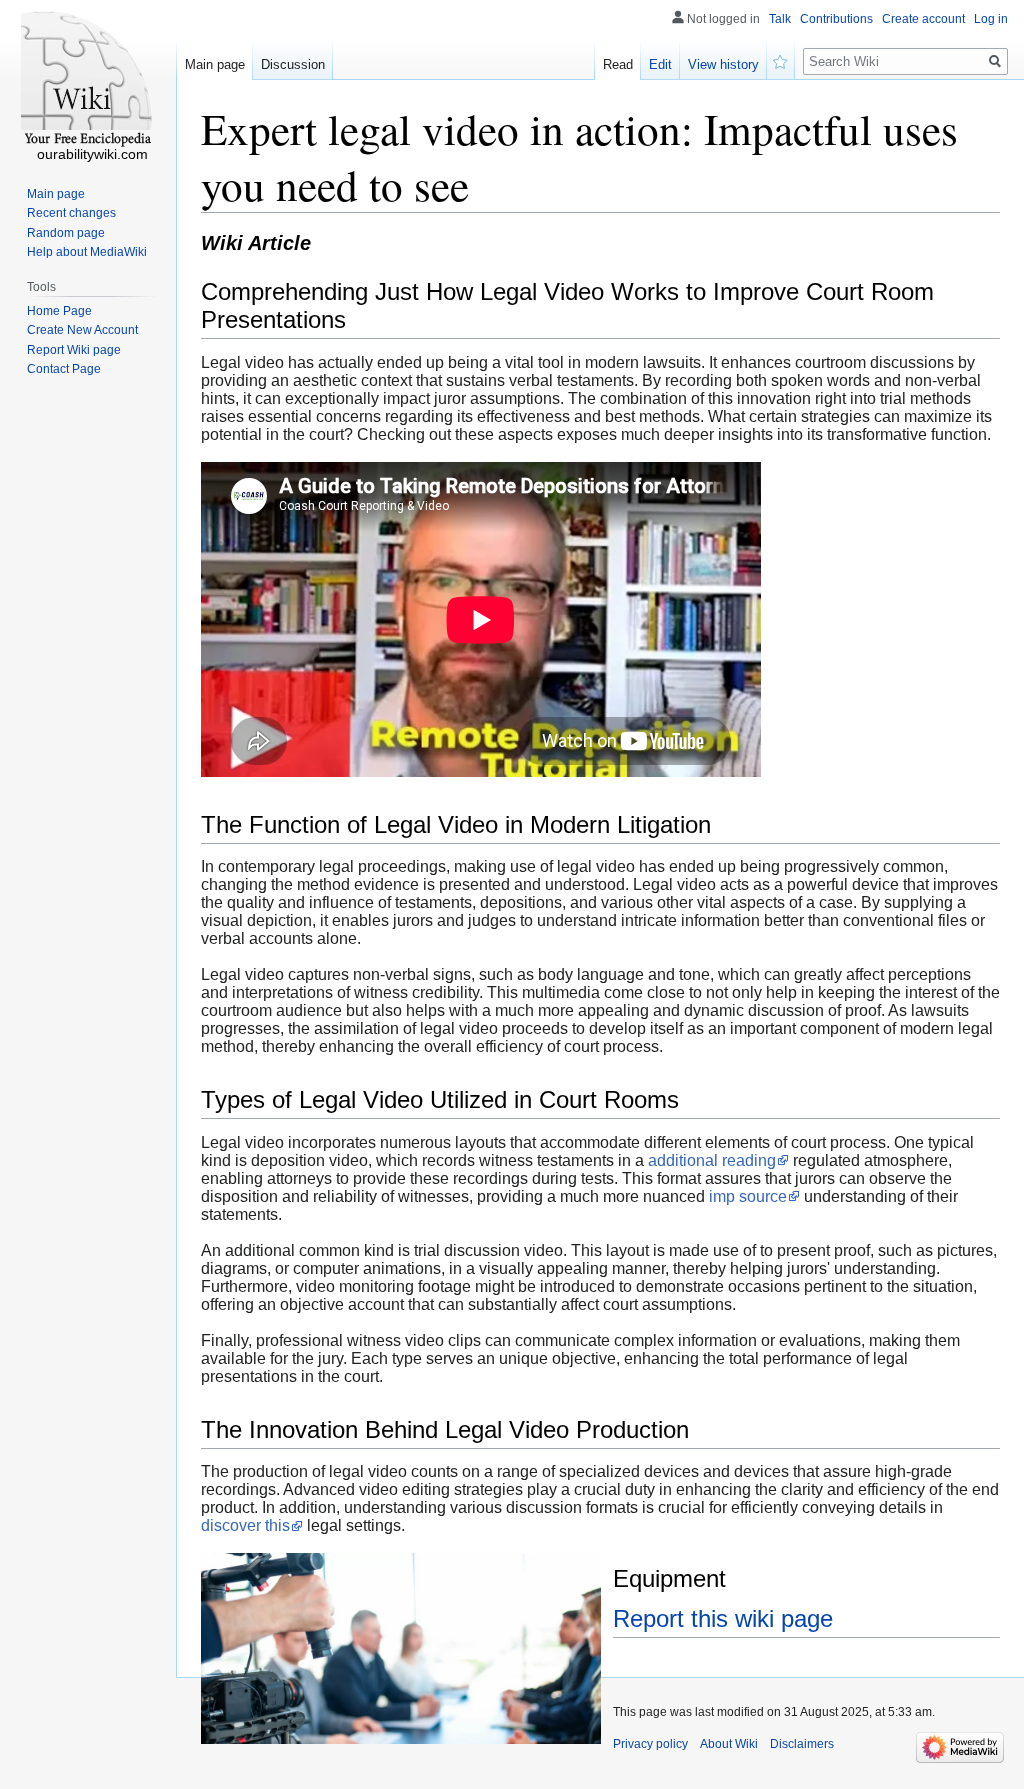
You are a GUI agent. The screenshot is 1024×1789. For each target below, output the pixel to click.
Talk (780, 19)
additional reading (712, 1160)
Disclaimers (802, 1744)
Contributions (836, 19)
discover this (245, 1525)
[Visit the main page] (88, 80)
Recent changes (71, 213)
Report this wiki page (723, 1618)
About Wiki (729, 1744)
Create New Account (82, 330)
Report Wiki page (74, 350)
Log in (991, 19)
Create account (923, 19)
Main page (215, 64)
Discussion (293, 64)
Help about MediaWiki (87, 252)
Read (618, 64)
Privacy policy (650, 1744)
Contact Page (64, 369)
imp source (748, 1196)
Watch (781, 60)
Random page (66, 233)
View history (723, 64)
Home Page (59, 311)
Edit (660, 64)
